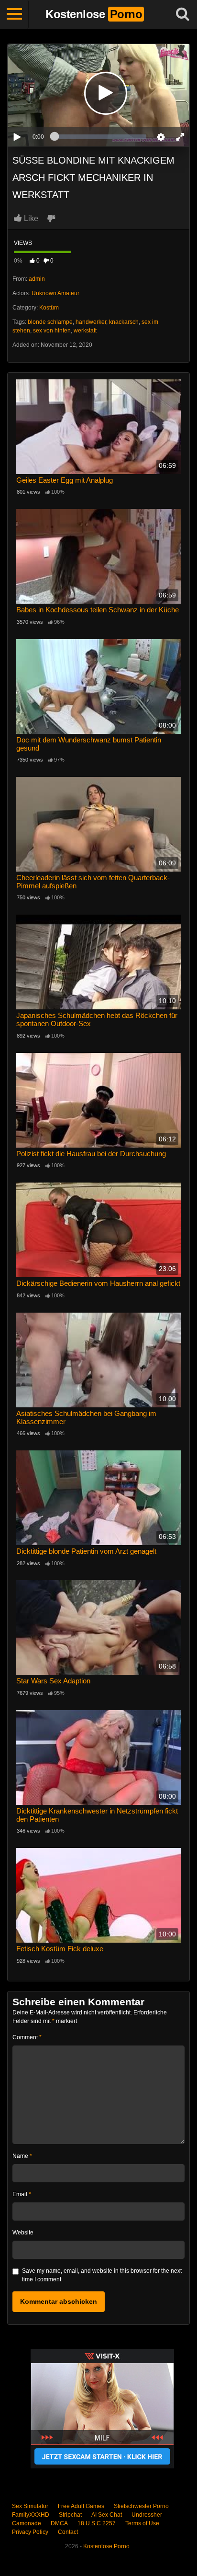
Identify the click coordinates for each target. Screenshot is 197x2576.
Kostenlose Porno (106, 2546)
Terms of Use (142, 2523)
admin (37, 279)
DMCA (59, 2523)
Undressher (147, 2515)
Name (22, 2156)
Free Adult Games (81, 2506)
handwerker (91, 322)
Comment (27, 2037)
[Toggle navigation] (14, 14)
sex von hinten (52, 331)
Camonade (27, 2523)
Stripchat (70, 2515)
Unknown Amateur (55, 293)
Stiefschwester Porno (141, 2506)
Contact (68, 2532)
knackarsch (124, 322)
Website (23, 2233)
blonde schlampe (50, 322)
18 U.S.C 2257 (97, 2523)
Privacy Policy (30, 2532)
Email (22, 2194)
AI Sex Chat (107, 2515)
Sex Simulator (30, 2506)
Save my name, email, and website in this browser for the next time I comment (102, 2275)
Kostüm (49, 308)
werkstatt (85, 331)
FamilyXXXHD (31, 2515)
